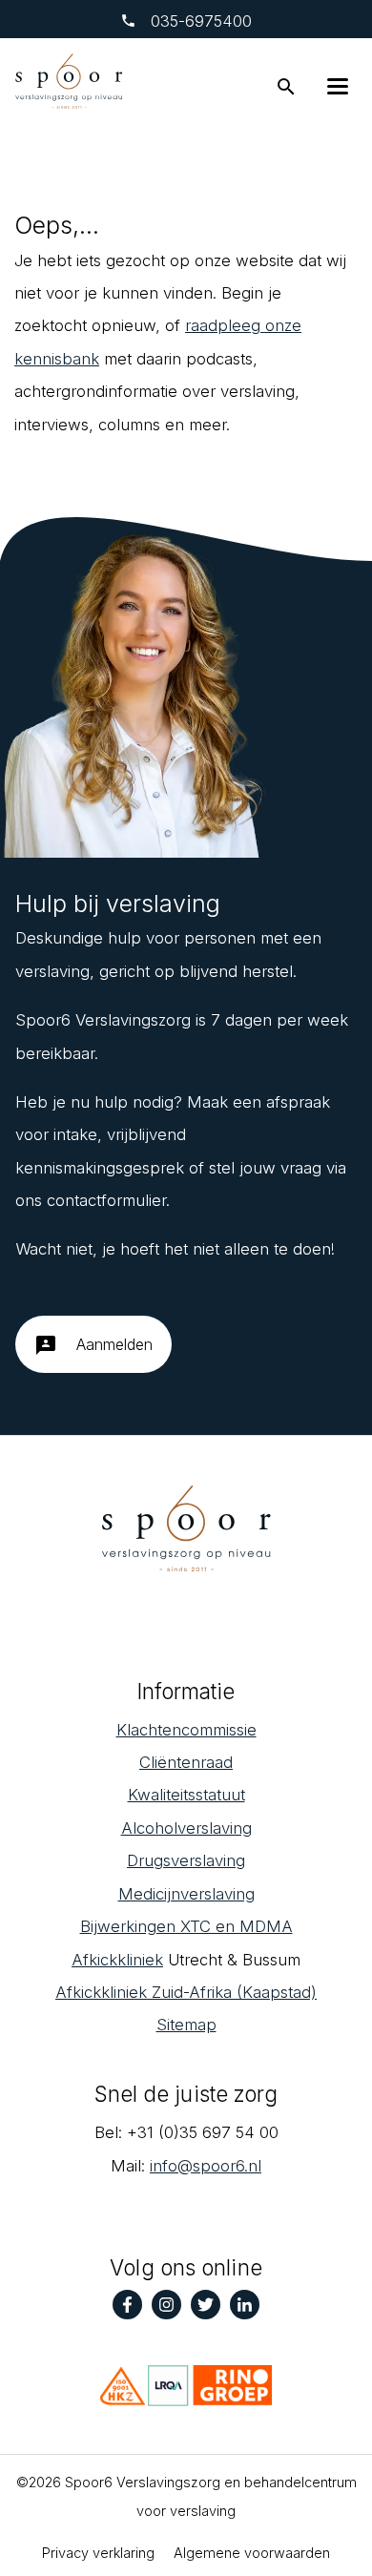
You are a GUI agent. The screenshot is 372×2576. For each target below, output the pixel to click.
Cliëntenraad (186, 1762)
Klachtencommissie (186, 1730)
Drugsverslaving (186, 1860)
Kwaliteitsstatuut (186, 1795)
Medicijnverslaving (186, 1894)
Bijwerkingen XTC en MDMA (186, 1926)
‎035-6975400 (199, 21)
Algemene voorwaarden (252, 2553)
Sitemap (186, 2025)
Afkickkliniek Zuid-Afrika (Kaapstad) (186, 1992)
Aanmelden (93, 1345)
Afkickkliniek (117, 1960)
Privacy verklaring (98, 2553)
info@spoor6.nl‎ (206, 2166)
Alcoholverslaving (186, 1828)
